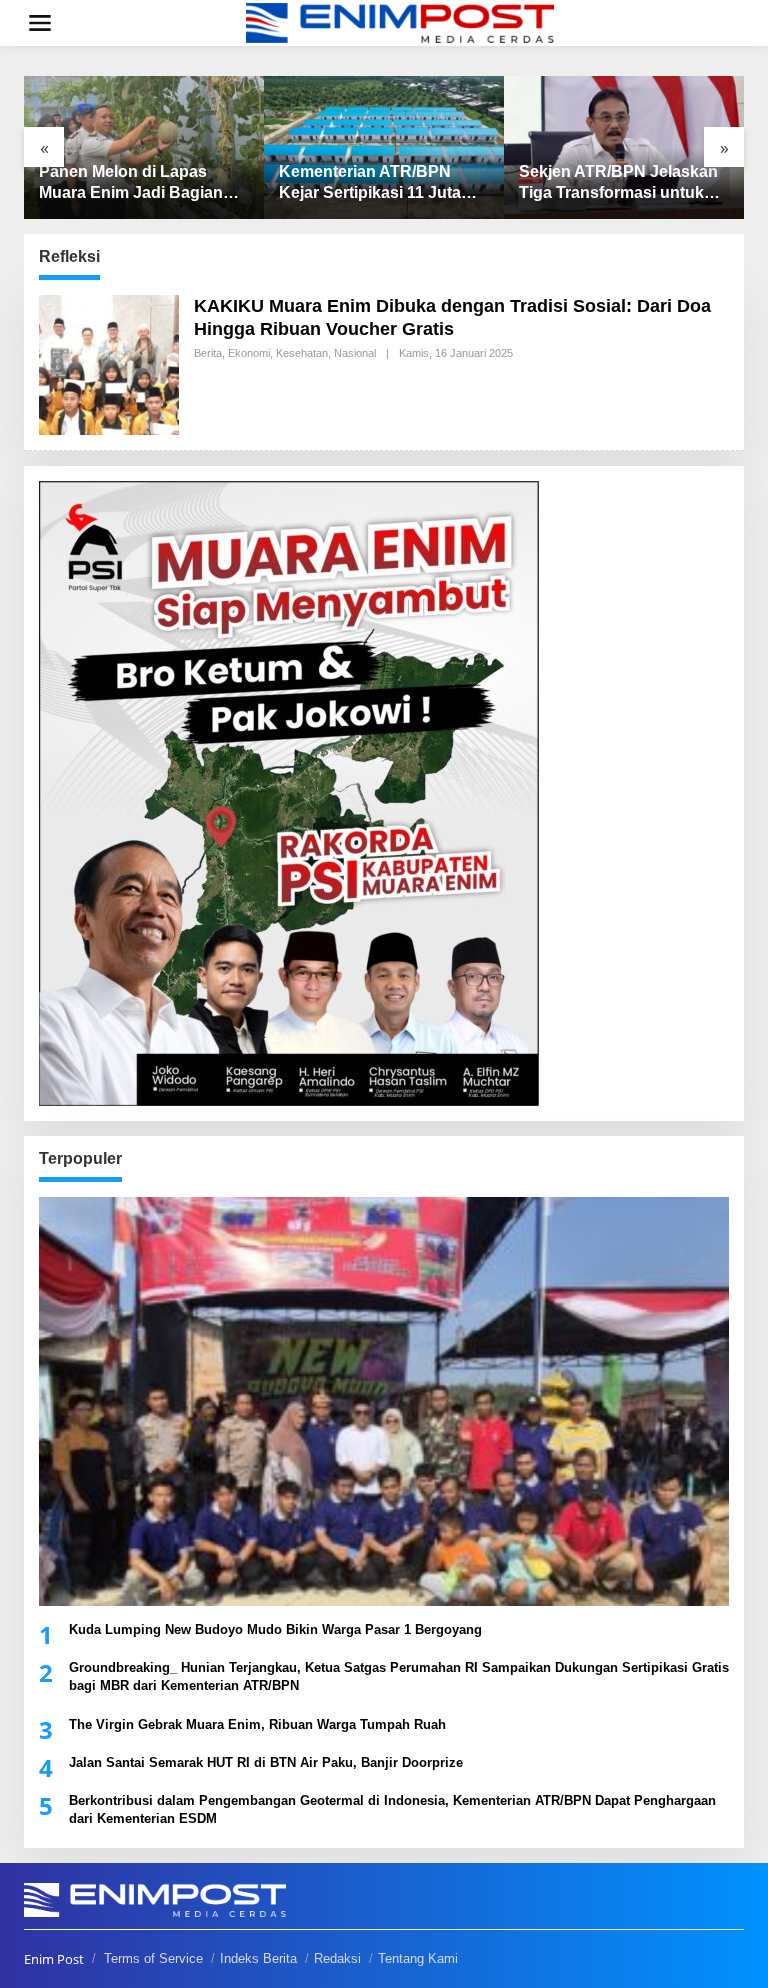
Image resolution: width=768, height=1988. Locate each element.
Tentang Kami (418, 1958)
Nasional (355, 353)
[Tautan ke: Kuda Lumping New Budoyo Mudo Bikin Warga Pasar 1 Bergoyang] (384, 1401)
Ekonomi (249, 353)
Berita (208, 353)
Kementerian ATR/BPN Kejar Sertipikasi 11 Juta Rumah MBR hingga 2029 (375, 183)
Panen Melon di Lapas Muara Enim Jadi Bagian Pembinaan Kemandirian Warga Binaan (132, 183)
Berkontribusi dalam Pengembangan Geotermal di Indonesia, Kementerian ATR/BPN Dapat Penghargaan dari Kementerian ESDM (392, 1809)
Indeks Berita (258, 1958)
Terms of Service (153, 1958)
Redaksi (337, 1958)
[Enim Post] (400, 21)
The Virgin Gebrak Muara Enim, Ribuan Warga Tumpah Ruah (257, 1724)
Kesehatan (302, 353)
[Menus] (40, 23)
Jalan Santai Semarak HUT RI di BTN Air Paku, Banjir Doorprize (266, 1762)
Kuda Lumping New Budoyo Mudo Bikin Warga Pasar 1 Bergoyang (275, 1629)
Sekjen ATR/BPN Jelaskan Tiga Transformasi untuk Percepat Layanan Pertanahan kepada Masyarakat (618, 183)
